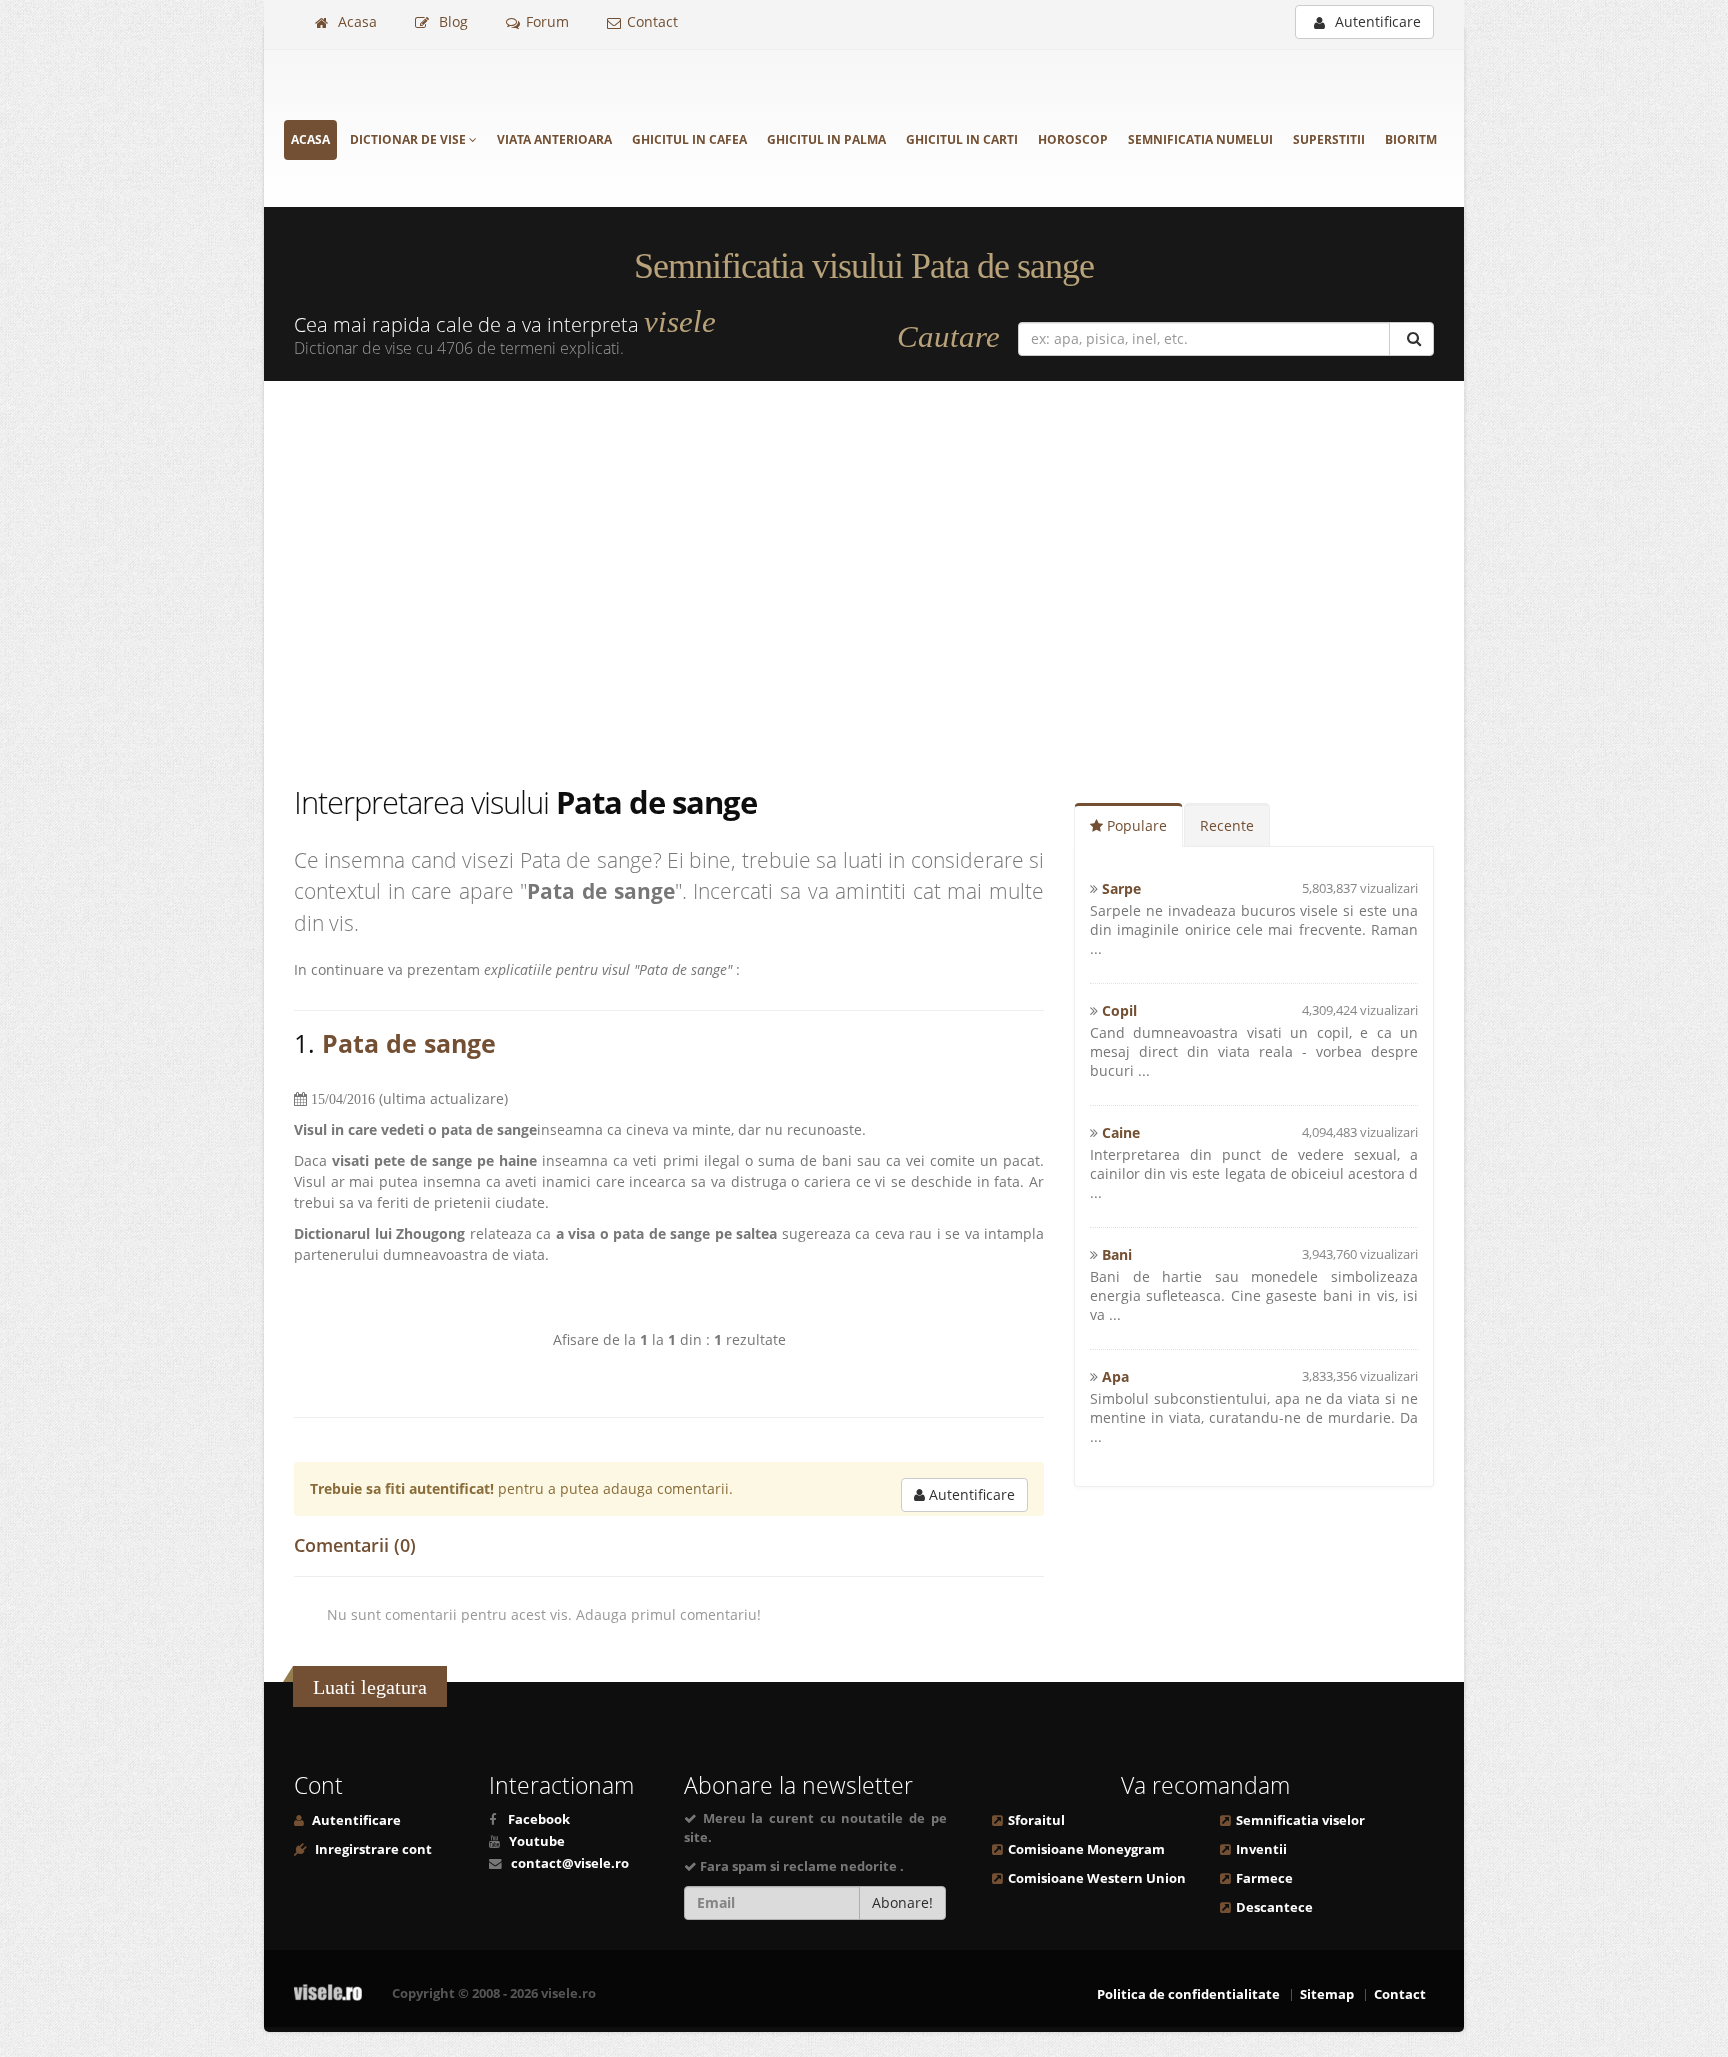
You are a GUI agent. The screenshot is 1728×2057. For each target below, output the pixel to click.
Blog (451, 21)
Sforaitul (1036, 1820)
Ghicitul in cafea (689, 139)
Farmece (1264, 1878)
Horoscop (1073, 139)
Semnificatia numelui (1200, 139)
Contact (652, 21)
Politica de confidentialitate (1188, 1994)
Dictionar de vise (409, 139)
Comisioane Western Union (1097, 1878)
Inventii (1261, 1849)
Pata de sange (409, 1043)
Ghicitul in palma (826, 139)
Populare (1135, 825)
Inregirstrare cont (372, 1849)
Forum (547, 21)
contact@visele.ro (570, 1863)
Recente (1227, 825)
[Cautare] (1411, 339)
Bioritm (1411, 139)
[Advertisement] (864, 581)
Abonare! (902, 1902)
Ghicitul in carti (962, 139)
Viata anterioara (554, 139)
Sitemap (1327, 1994)
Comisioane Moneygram (1086, 1849)
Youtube (537, 1841)
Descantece (1274, 1907)
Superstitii (1329, 139)
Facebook (539, 1819)
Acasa (355, 21)
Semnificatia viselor (1300, 1820)
